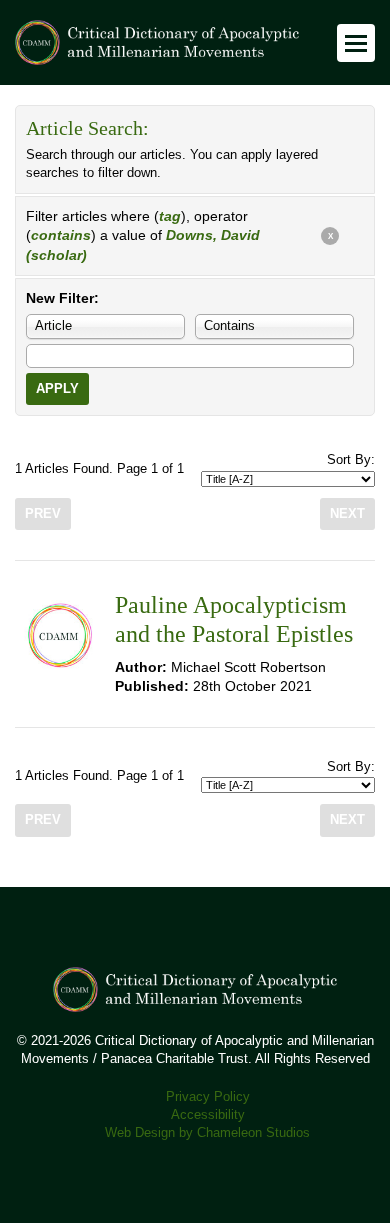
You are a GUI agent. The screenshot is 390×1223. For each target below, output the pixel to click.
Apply (57, 389)
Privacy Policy (208, 1097)
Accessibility (208, 1115)
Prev (43, 514)
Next (347, 514)
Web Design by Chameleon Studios (207, 1133)
